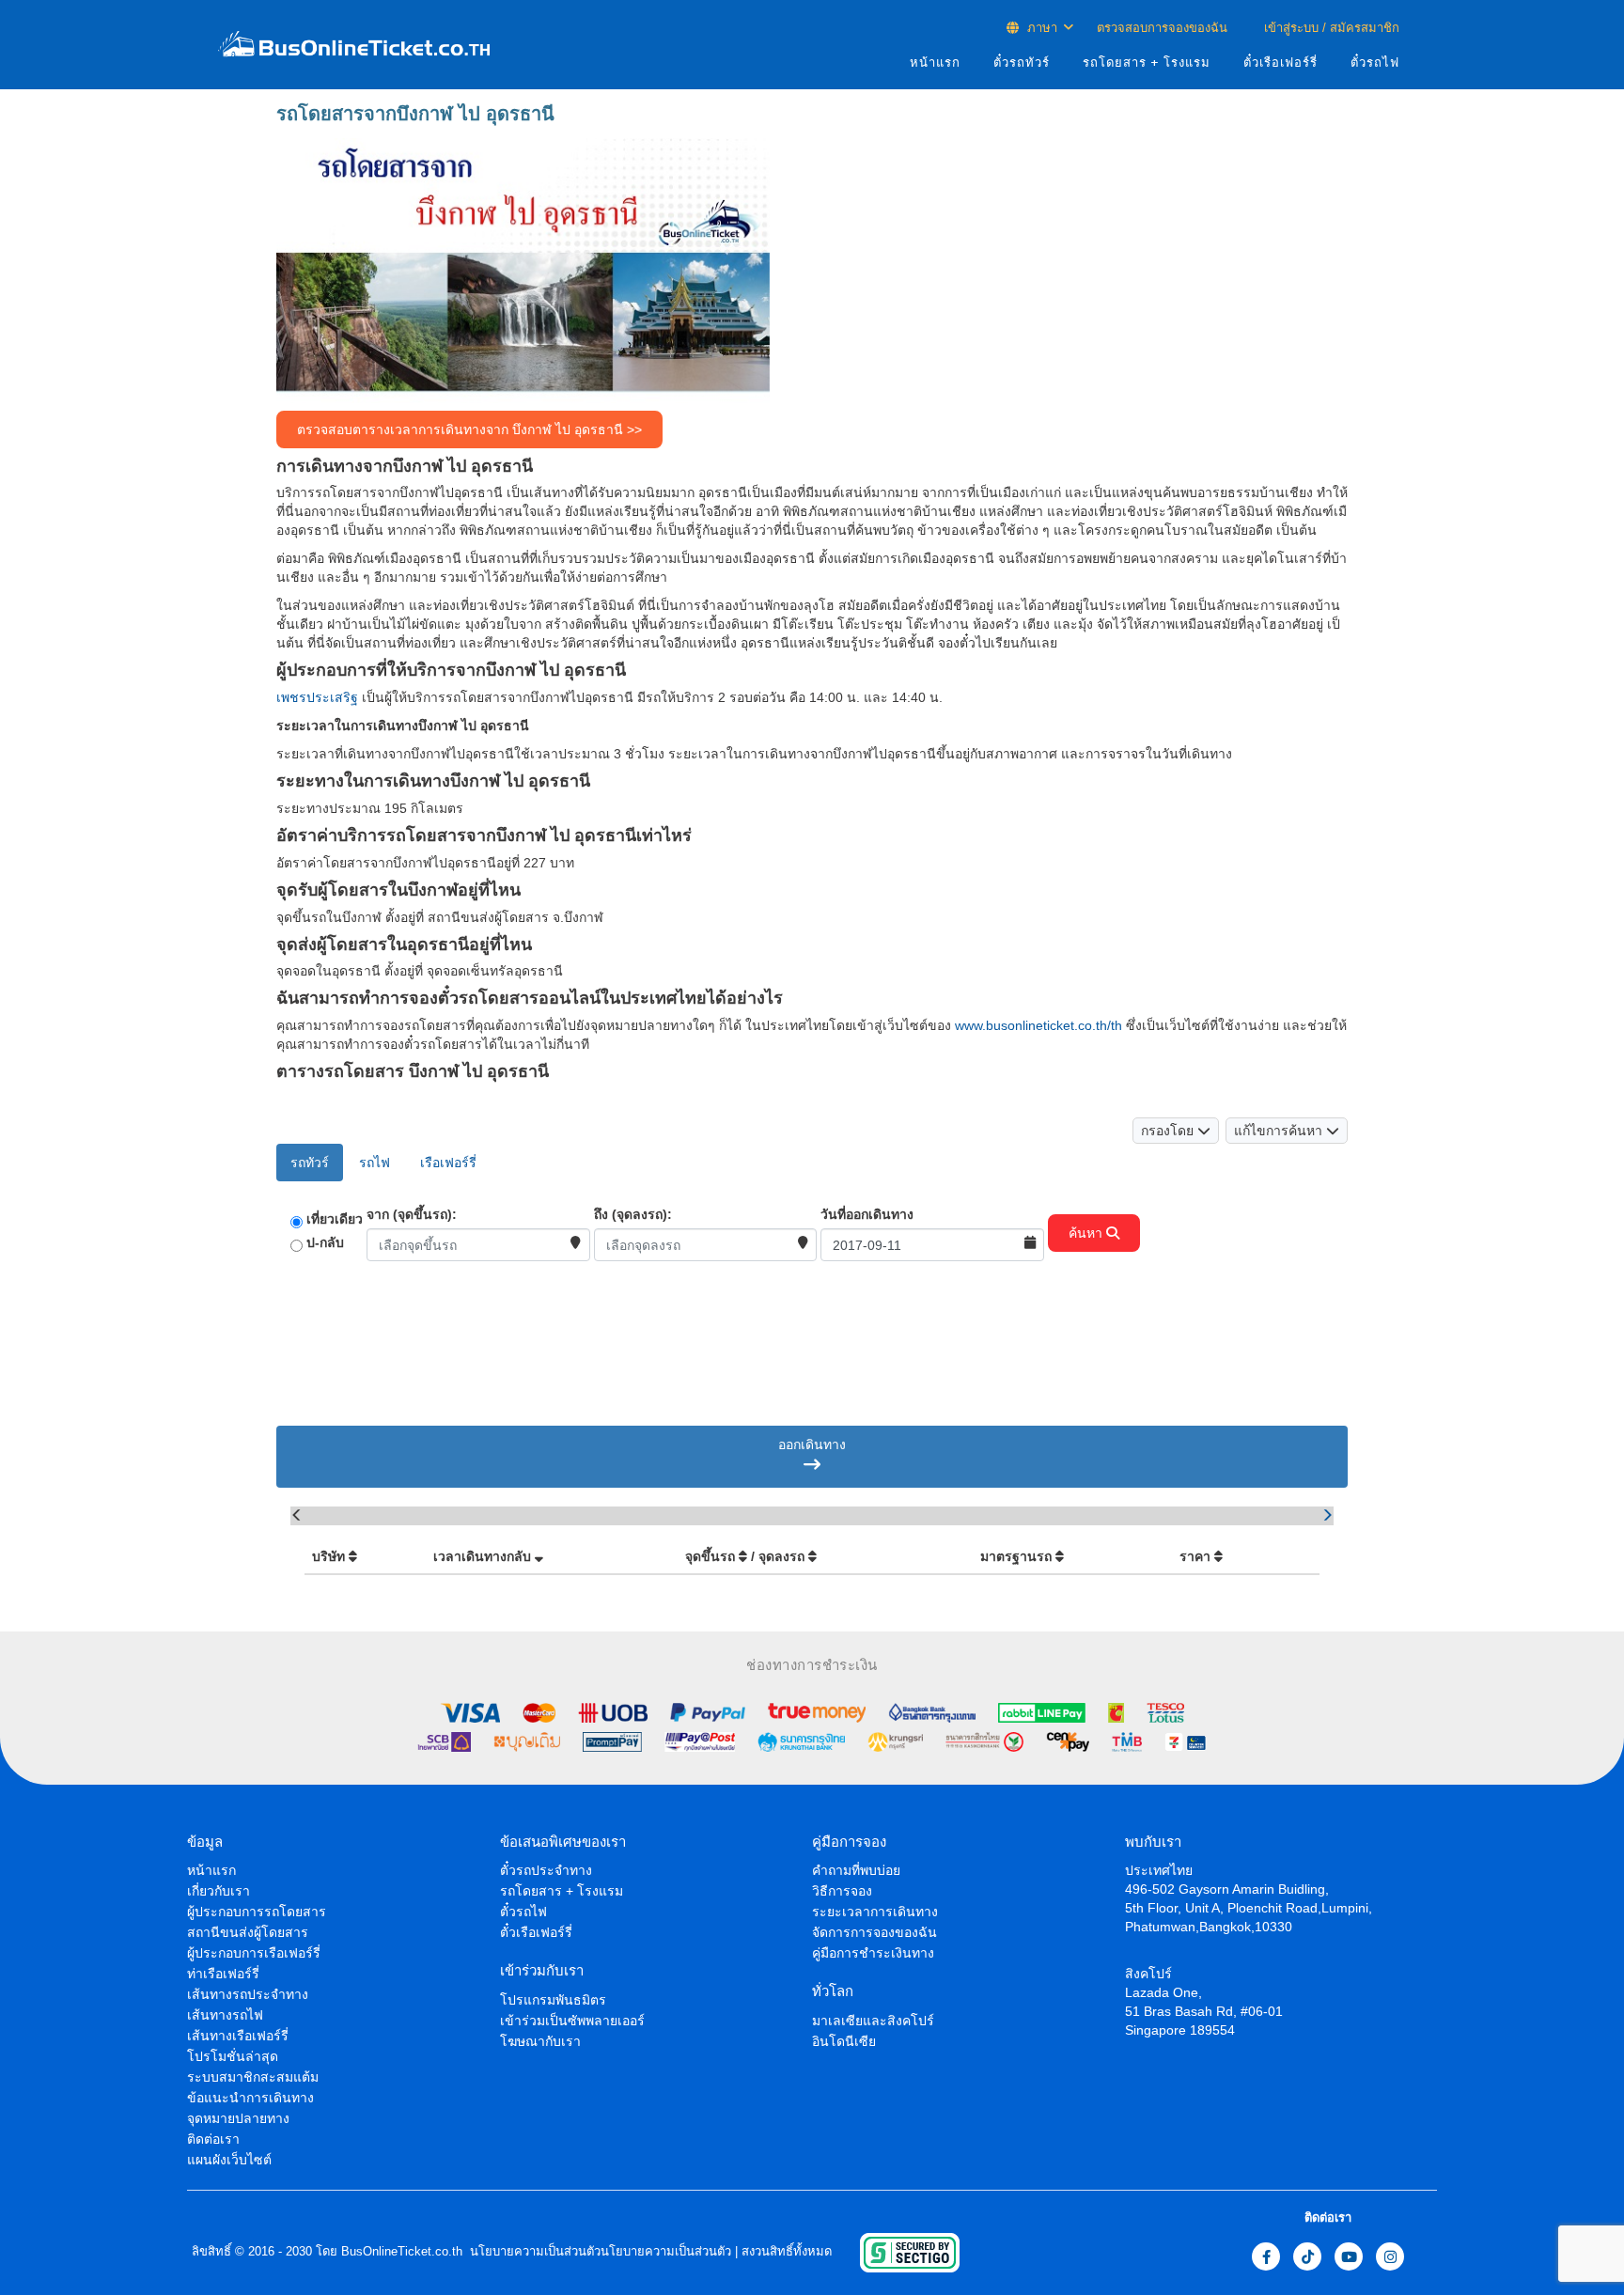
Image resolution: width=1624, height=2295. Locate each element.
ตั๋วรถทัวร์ (1022, 62)
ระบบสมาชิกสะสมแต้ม (253, 2077)
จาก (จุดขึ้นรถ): (412, 1214)
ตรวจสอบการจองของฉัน (1162, 28)
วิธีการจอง (842, 1891)
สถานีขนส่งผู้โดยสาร (248, 1932)
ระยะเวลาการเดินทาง (875, 1912)
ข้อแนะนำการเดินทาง (250, 2098)
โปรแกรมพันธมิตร (553, 2000)
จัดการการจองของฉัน (874, 1932)
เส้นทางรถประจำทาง (248, 1994)
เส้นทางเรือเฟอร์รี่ (238, 2036)
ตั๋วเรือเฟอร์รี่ (1280, 62)
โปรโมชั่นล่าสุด (233, 2056)
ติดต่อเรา (213, 2139)
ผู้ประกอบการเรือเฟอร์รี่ (254, 1953)
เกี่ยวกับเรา (219, 1891)
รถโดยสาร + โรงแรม (1147, 62)
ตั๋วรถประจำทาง (546, 1870)
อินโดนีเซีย (844, 2041)
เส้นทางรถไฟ (225, 2015)
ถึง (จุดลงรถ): (633, 1214)
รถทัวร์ (310, 1163)
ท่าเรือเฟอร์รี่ (223, 1974)
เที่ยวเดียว (335, 1219)
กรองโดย (1169, 1131)
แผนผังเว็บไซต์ (229, 2160)
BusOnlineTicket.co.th (402, 2251)
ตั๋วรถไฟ (1375, 62)
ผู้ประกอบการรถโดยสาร (257, 1912)
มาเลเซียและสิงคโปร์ (873, 2021)
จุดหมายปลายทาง (238, 2118)
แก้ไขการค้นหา (1280, 1131)
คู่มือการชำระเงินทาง (873, 1953)
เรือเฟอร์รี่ (448, 1163)
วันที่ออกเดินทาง (867, 1214)
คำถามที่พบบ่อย (856, 1870)
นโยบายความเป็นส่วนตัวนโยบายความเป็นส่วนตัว (599, 2251)
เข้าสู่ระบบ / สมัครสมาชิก (1330, 28)
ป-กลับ (325, 1242)
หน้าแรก (935, 62)
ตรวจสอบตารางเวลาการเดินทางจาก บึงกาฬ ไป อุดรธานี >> (469, 429)
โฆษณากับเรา (540, 2041)
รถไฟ (375, 1163)
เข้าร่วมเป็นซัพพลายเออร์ (572, 2021)
